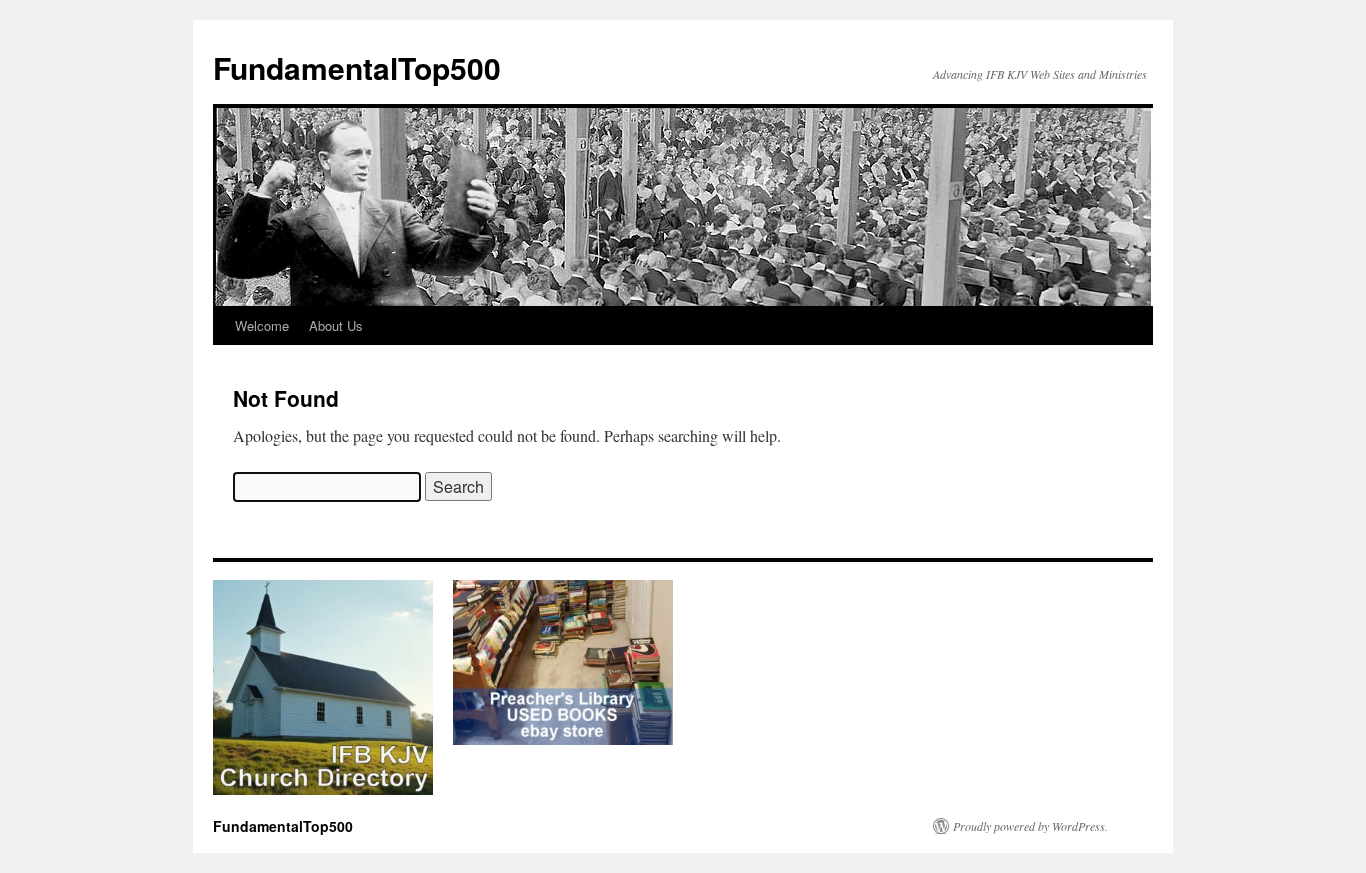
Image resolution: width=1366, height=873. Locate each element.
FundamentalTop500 (357, 67)
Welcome (262, 325)
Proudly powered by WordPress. (1030, 826)
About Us (336, 325)
